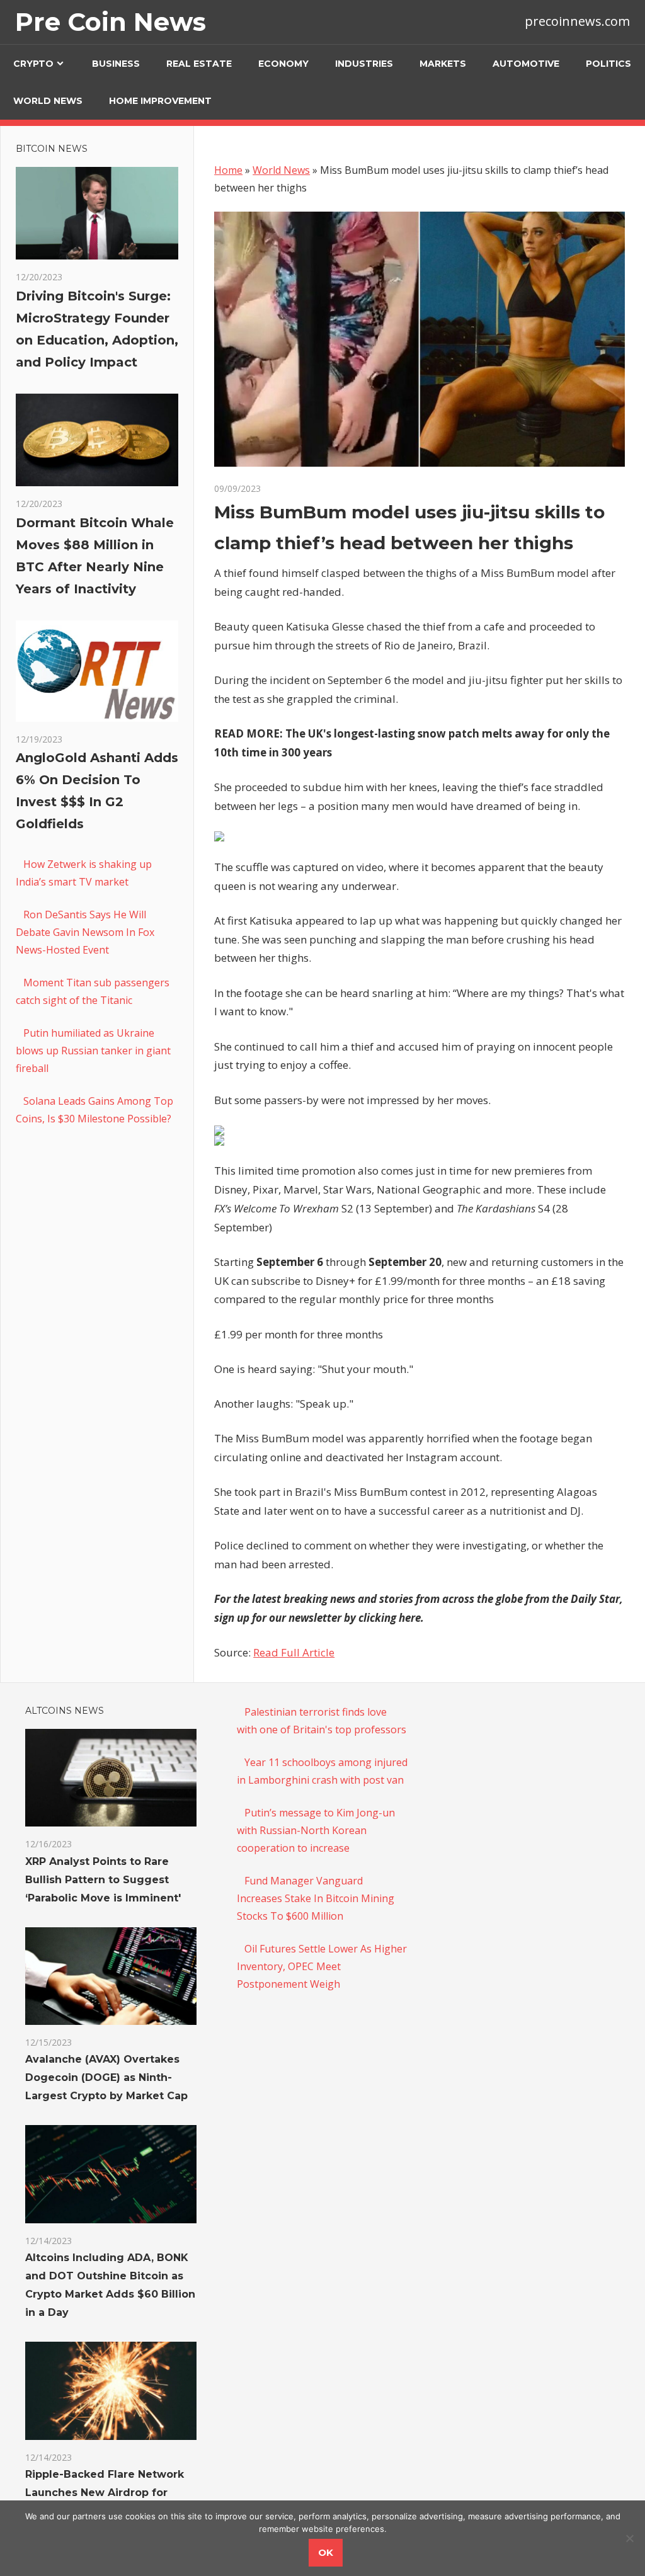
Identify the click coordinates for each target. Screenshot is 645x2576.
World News (48, 101)
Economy (283, 64)
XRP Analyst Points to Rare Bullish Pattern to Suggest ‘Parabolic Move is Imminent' (103, 1880)
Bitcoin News (52, 149)
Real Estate (199, 64)
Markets (443, 64)
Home (228, 170)
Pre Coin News (111, 22)
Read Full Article (294, 1652)
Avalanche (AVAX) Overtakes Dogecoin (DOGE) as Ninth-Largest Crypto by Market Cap (106, 2077)
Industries (364, 64)
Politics (608, 64)
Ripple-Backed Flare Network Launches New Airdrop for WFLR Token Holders (105, 2493)
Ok (326, 2552)
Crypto (33, 64)
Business (116, 64)
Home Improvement (160, 101)
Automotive (526, 64)
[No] (629, 2538)
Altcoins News (65, 1711)
